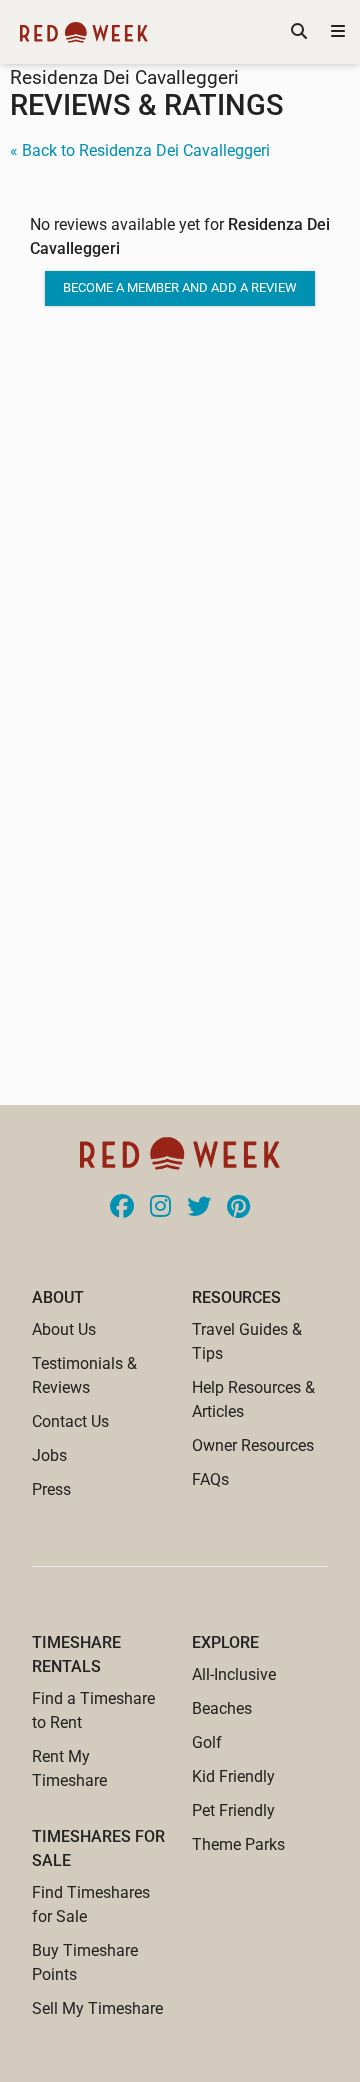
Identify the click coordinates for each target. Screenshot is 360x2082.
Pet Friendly (233, 1810)
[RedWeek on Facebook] (122, 1208)
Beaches (222, 1708)
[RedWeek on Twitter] (199, 1208)
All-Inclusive (234, 1674)
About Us (64, 1329)
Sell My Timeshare (97, 2008)
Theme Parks (238, 1844)
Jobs (49, 1455)
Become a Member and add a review (180, 287)
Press (51, 1489)
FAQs (210, 1479)
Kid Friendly (233, 1776)
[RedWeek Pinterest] (238, 1208)
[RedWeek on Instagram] (160, 1208)
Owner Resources (253, 1445)
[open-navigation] (338, 32)
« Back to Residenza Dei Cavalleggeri (140, 150)
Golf (207, 1742)
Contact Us (70, 1421)
